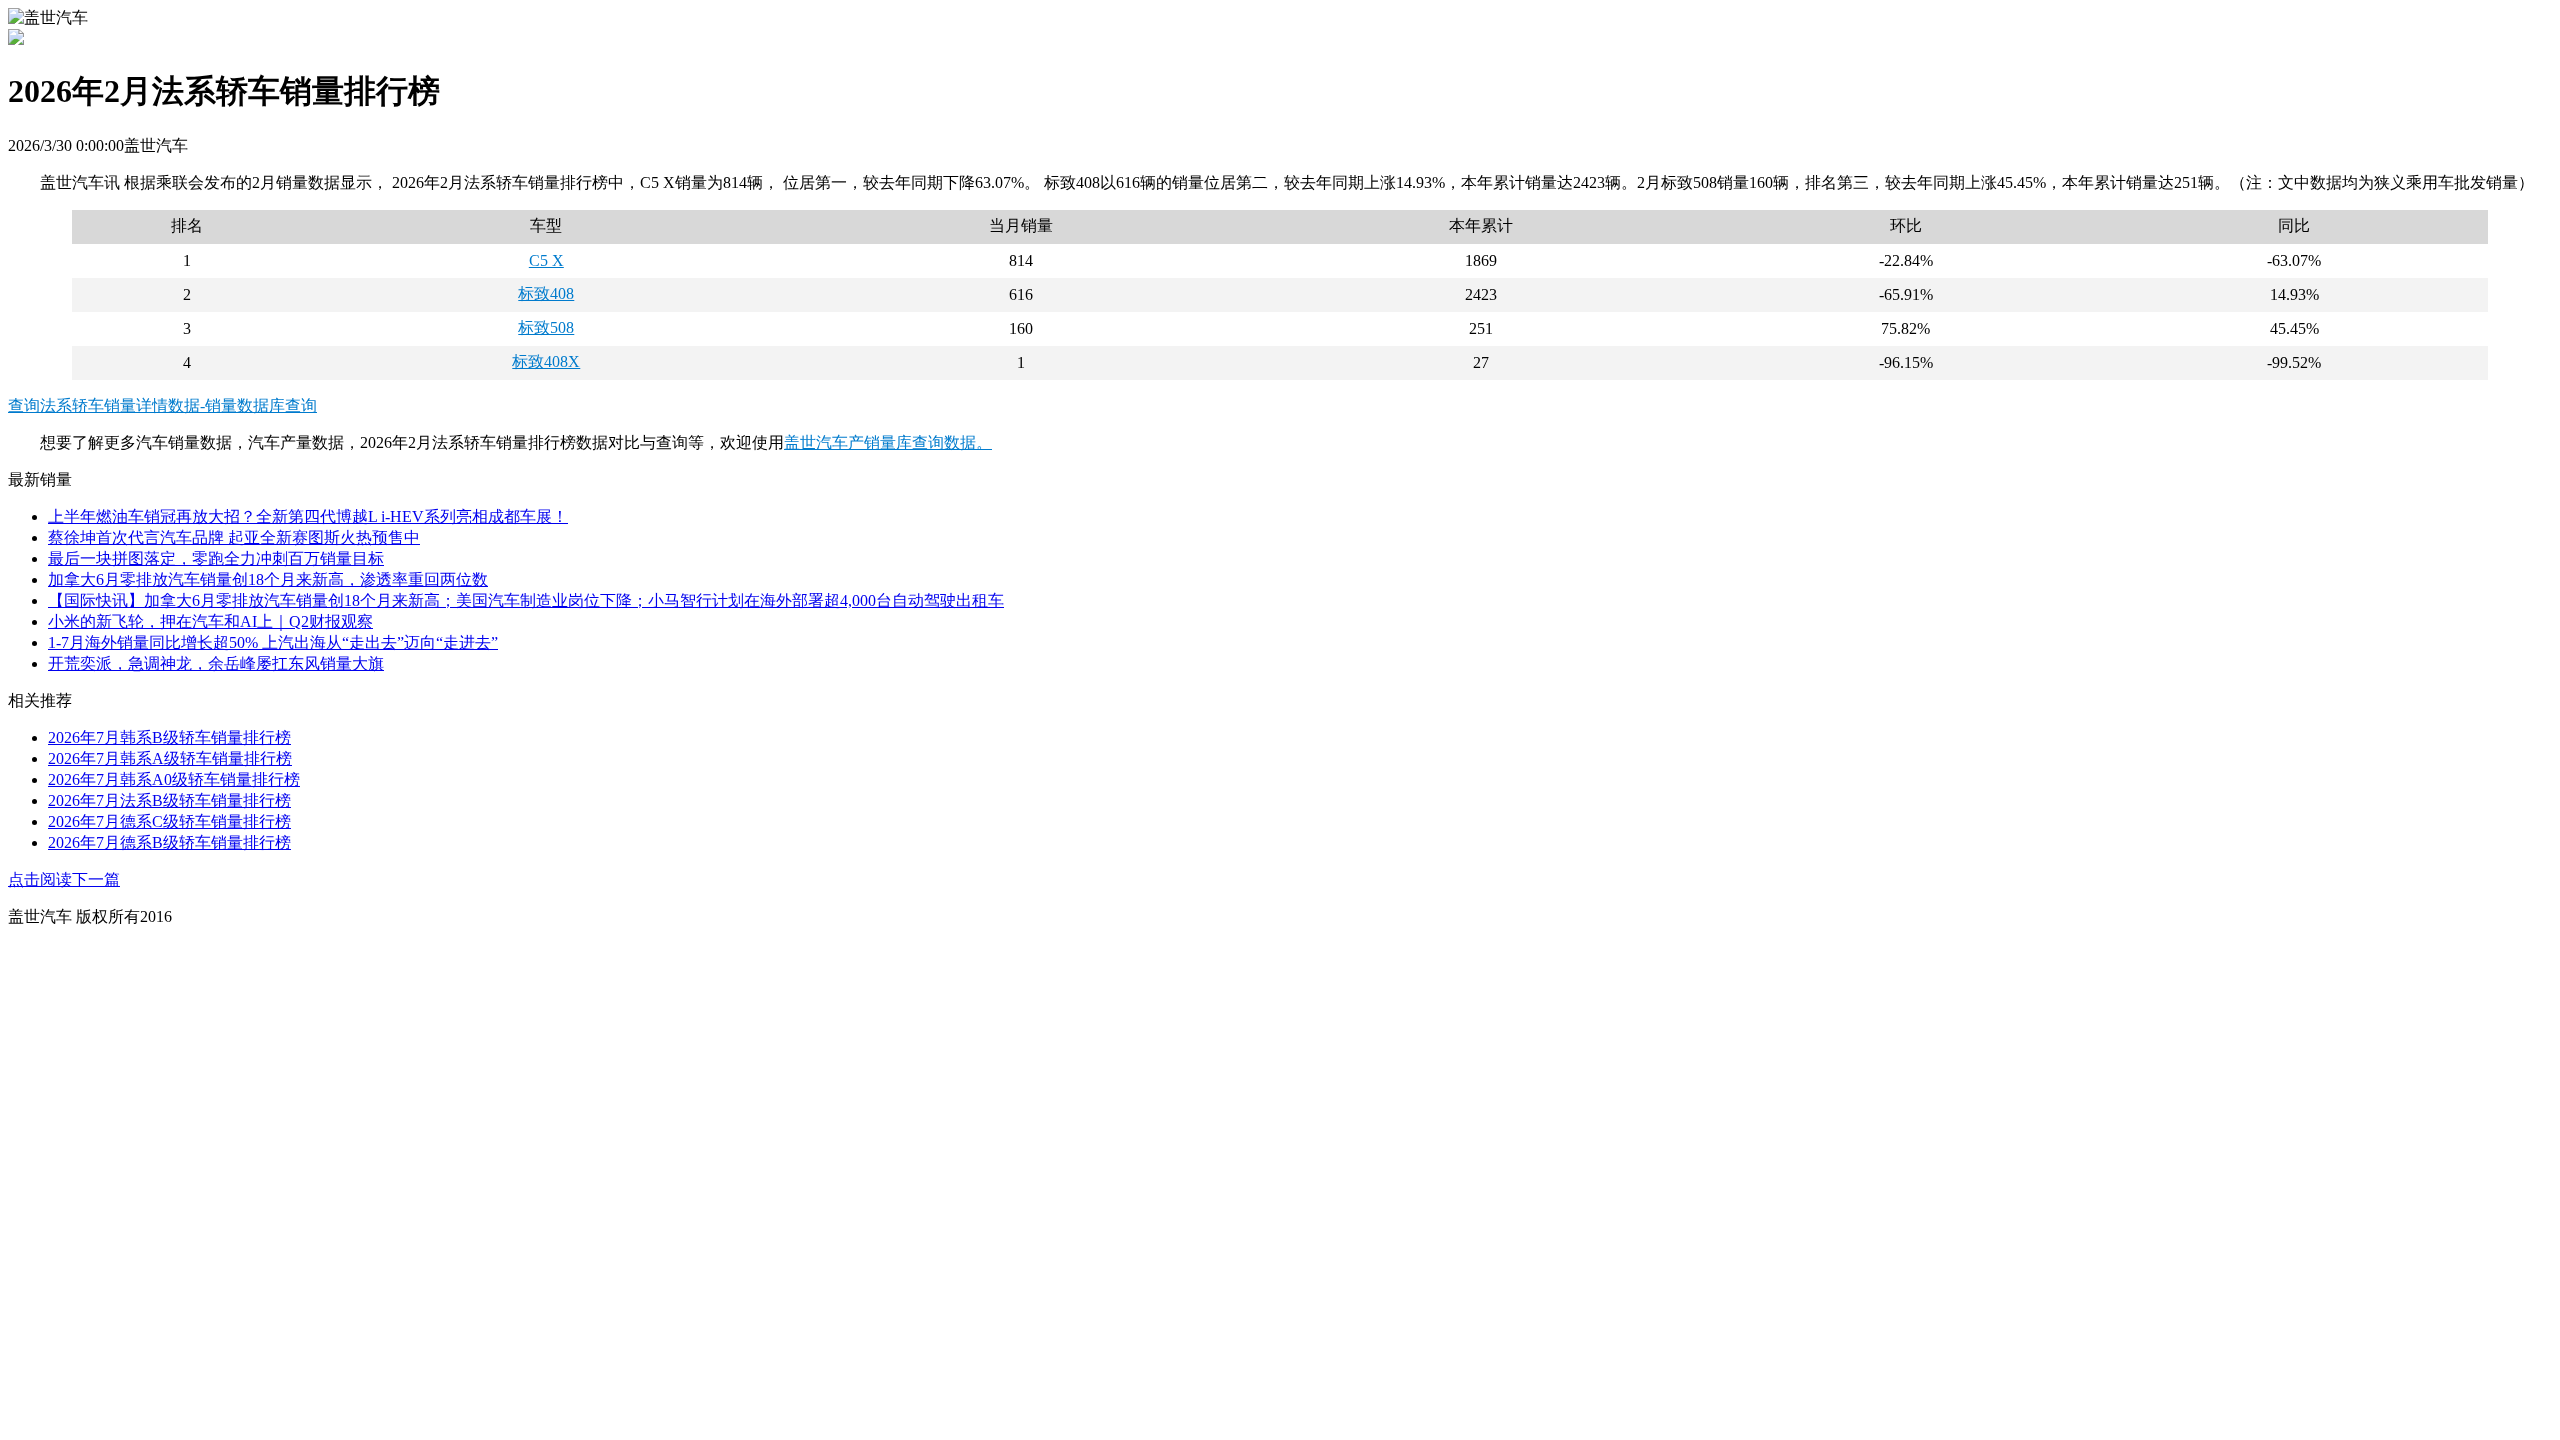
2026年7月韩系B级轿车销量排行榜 (169, 737)
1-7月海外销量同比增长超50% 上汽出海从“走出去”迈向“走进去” (273, 642)
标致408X (546, 361)
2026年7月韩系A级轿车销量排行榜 (170, 758)
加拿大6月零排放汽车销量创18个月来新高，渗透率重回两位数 (268, 579)
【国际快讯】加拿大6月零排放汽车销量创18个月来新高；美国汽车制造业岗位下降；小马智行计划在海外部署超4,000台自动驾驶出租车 (526, 600)
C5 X (546, 260)
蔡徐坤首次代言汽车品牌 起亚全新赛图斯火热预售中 (234, 537)
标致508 (546, 327)
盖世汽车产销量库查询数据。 (888, 442)
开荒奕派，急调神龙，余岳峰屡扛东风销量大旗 (216, 663)
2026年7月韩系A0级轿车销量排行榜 (174, 779)
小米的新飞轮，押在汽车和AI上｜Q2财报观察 (210, 621)
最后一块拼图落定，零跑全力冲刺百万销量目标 (216, 558)
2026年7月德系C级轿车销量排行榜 (169, 821)
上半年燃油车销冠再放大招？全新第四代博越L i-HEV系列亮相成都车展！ (308, 516)
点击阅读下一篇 (64, 879)
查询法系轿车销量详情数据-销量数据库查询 (162, 405)
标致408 (546, 293)
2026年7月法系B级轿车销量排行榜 (169, 800)
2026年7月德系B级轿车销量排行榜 (169, 842)
